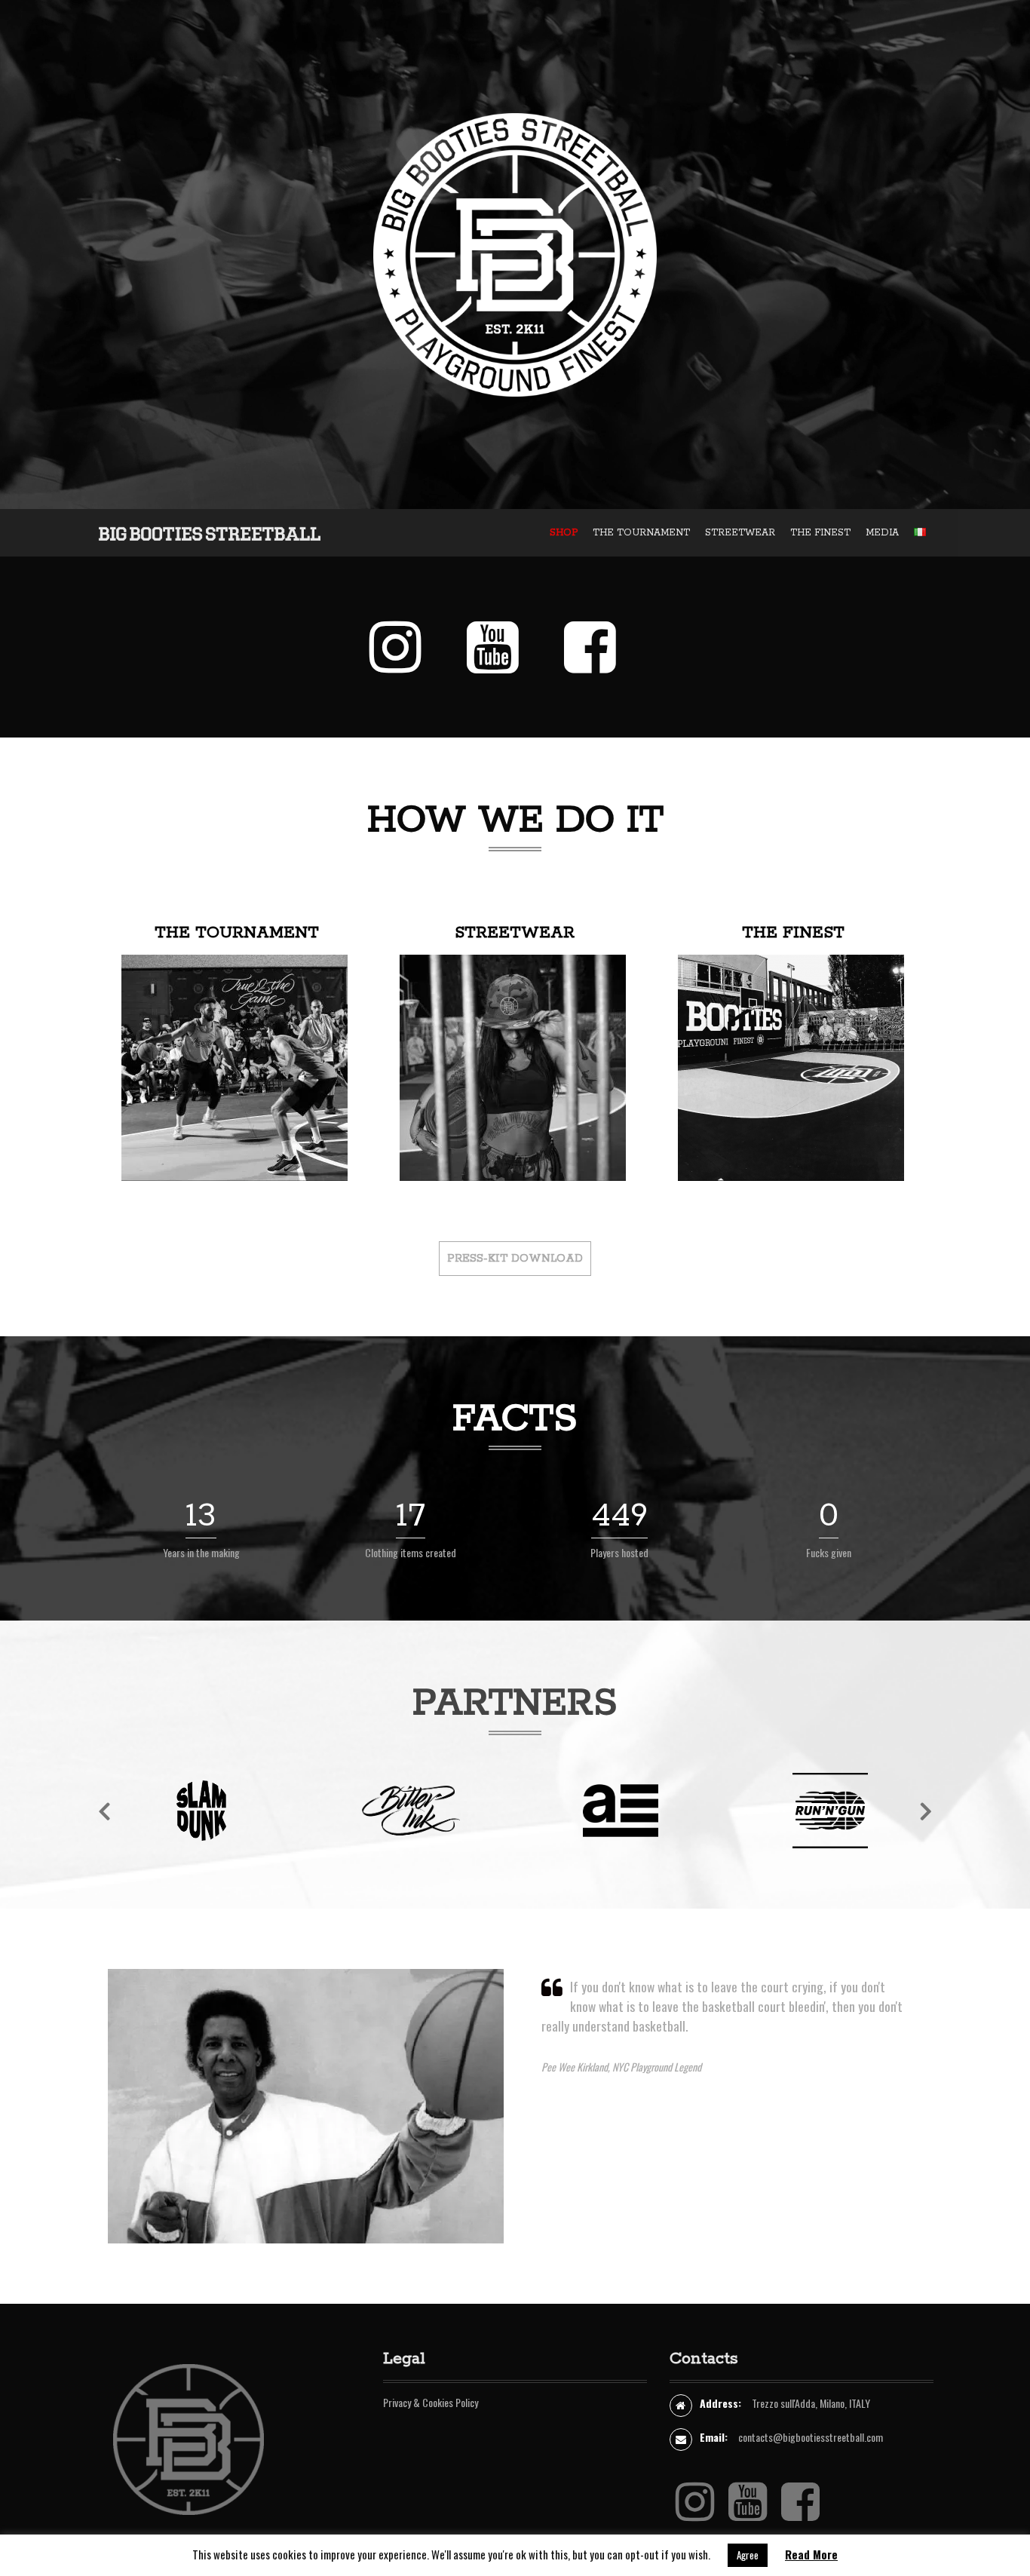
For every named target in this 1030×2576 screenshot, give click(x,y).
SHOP (564, 533)
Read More (811, 2554)
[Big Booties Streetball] (210, 532)
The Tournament (237, 933)
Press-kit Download (515, 1259)
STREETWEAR (740, 533)
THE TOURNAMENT (641, 533)
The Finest (793, 933)
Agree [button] (748, 2555)
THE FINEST (820, 533)
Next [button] (926, 1811)
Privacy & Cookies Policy (431, 2402)
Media (882, 533)
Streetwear (515, 933)
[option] (201, 1822)
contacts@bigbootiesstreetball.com (811, 2437)
